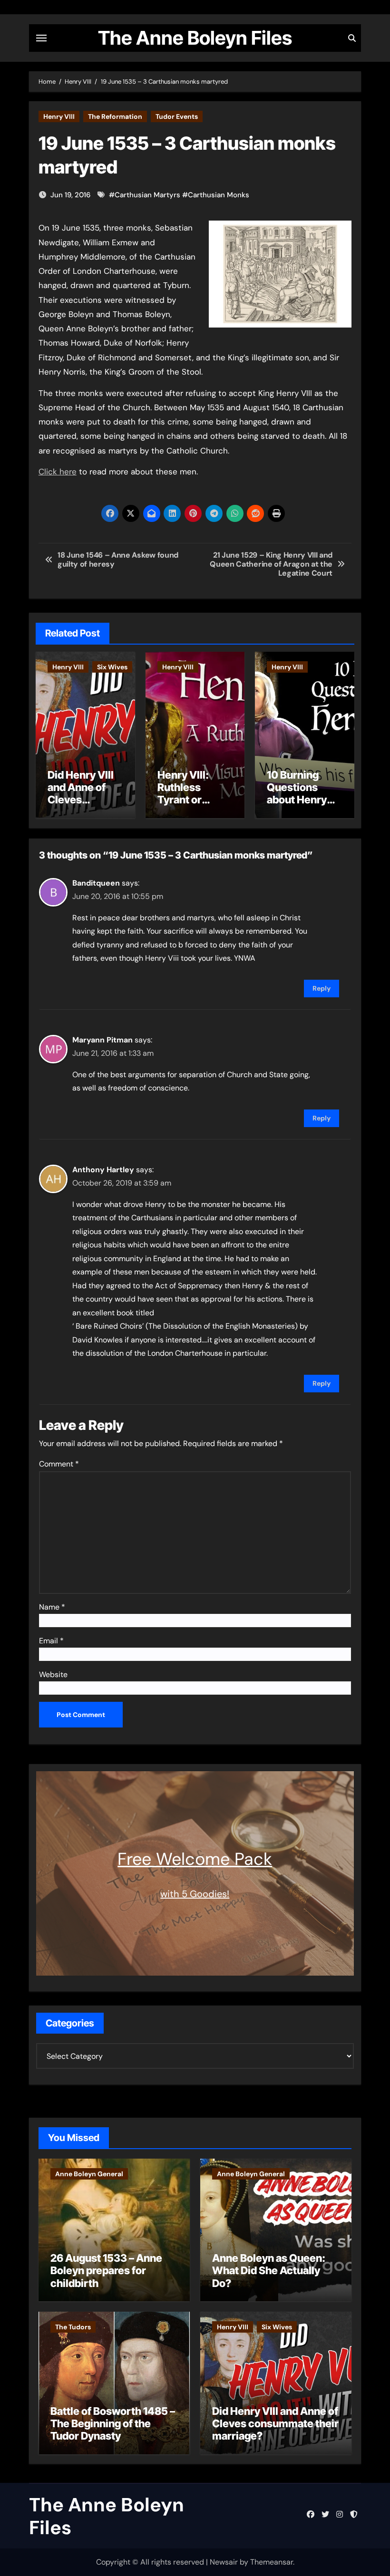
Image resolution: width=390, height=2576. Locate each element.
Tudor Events (177, 116)
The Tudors (73, 2327)
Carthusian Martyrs (147, 195)
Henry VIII (59, 116)
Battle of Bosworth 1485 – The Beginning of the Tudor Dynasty (113, 2424)
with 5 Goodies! (195, 1894)
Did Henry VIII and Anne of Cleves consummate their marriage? (81, 806)
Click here (58, 472)
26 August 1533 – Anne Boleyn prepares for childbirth (106, 2271)
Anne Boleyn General (89, 2174)
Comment (59, 1464)
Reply (322, 988)
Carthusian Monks (219, 195)
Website (53, 1674)
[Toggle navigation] (41, 38)
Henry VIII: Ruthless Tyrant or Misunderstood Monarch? (195, 800)
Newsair (224, 2562)
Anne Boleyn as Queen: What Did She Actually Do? (269, 2271)
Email (51, 1641)
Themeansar (272, 2562)
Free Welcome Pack (195, 1859)
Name (52, 1607)
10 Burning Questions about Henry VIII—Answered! (297, 800)
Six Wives (112, 667)
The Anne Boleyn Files (195, 38)
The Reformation (115, 116)
